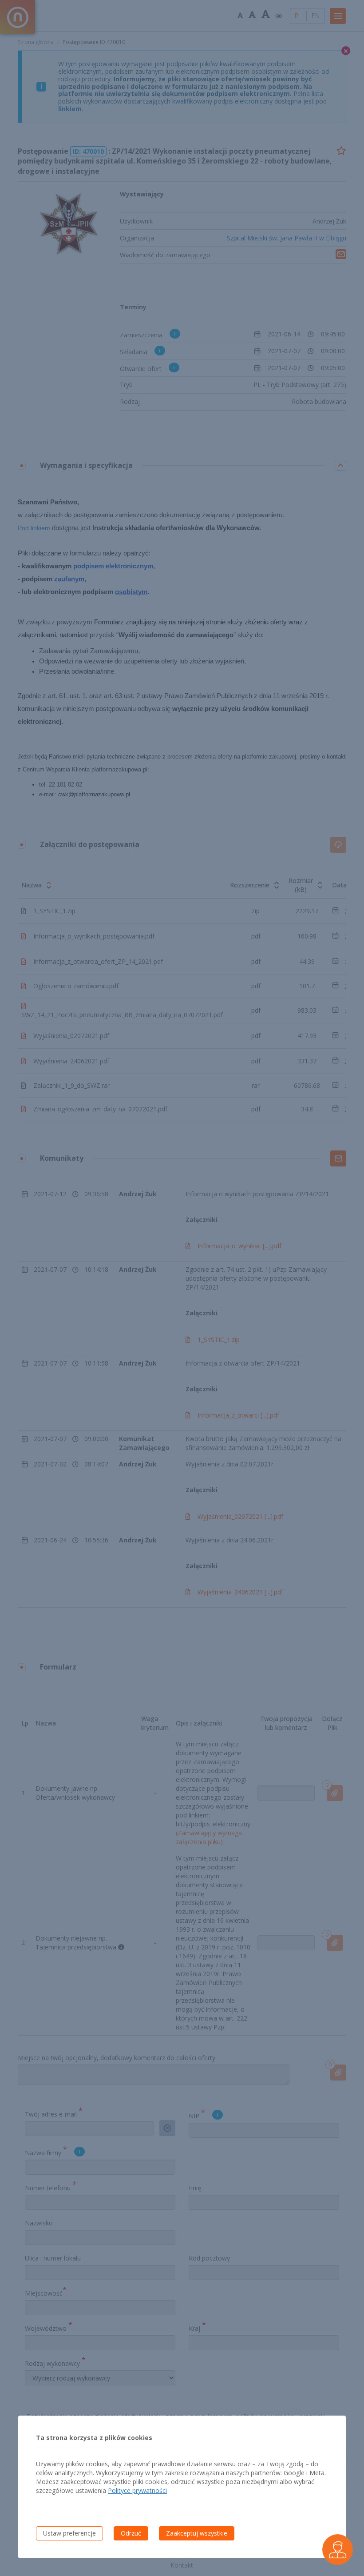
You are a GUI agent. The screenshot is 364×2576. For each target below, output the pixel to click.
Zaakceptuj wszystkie (197, 2533)
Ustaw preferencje (69, 2533)
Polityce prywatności (137, 2490)
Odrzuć (131, 2533)
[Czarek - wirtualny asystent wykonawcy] (338, 2550)
